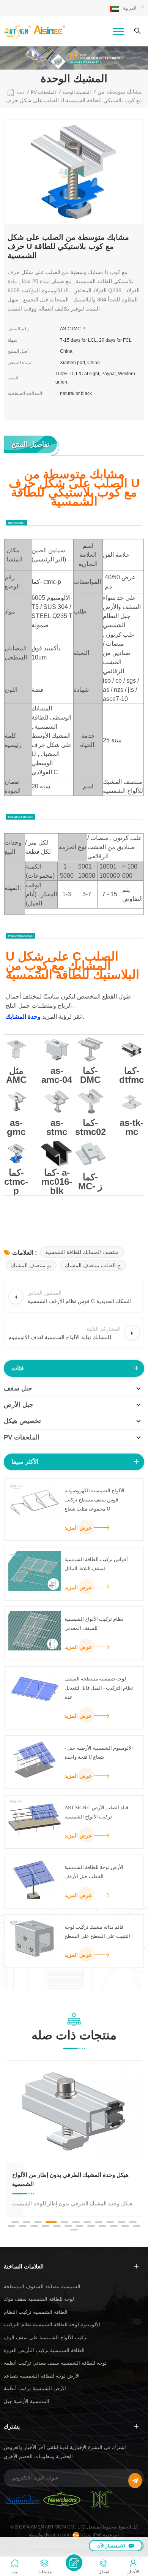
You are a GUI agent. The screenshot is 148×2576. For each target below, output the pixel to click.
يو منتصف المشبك (31, 1265)
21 (114, 2226)
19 (91, 2226)
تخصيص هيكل (22, 1421)
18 (80, 2226)
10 (121, 2222)
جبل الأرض (19, 1405)
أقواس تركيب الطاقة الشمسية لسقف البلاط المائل (96, 1564)
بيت (20, 92)
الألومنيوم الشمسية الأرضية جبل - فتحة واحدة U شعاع (99, 1752)
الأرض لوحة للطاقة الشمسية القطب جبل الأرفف (94, 1872)
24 (74, 2230)
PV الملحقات (22, 1437)
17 (68, 2226)
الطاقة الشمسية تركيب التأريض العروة (44, 2350)
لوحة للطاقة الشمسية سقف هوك (39, 2299)
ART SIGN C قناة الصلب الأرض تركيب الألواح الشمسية (96, 1812)
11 (133, 2222)
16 (57, 2226)
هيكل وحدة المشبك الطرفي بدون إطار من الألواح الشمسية (70, 2179)
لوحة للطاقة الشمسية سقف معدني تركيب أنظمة (55, 2363)
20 (102, 2226)
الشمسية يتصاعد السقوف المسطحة (42, 2287)
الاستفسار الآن (111, 2546)
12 (11, 2226)
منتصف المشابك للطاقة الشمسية (82, 1252)
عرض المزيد (78, 1528)
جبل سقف (18, 1388)
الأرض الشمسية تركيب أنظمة (35, 2388)
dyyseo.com (57, 2535)
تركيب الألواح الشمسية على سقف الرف (46, 2337)
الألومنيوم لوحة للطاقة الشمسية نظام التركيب (52, 2325)
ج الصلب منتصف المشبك (93, 1265)
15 (46, 2226)
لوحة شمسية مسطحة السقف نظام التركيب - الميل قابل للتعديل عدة (99, 1688)
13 (23, 2226)
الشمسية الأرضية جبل (27, 2401)
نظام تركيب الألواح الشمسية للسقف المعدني (94, 1624)
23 (137, 2226)
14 (34, 2226)
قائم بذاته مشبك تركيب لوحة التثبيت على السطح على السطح (97, 1932)
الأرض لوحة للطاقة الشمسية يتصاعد (42, 2376)
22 (125, 2226)
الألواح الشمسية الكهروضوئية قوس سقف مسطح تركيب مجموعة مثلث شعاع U (94, 1500)
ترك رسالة (74, 2563)
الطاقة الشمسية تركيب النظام (36, 2312)
